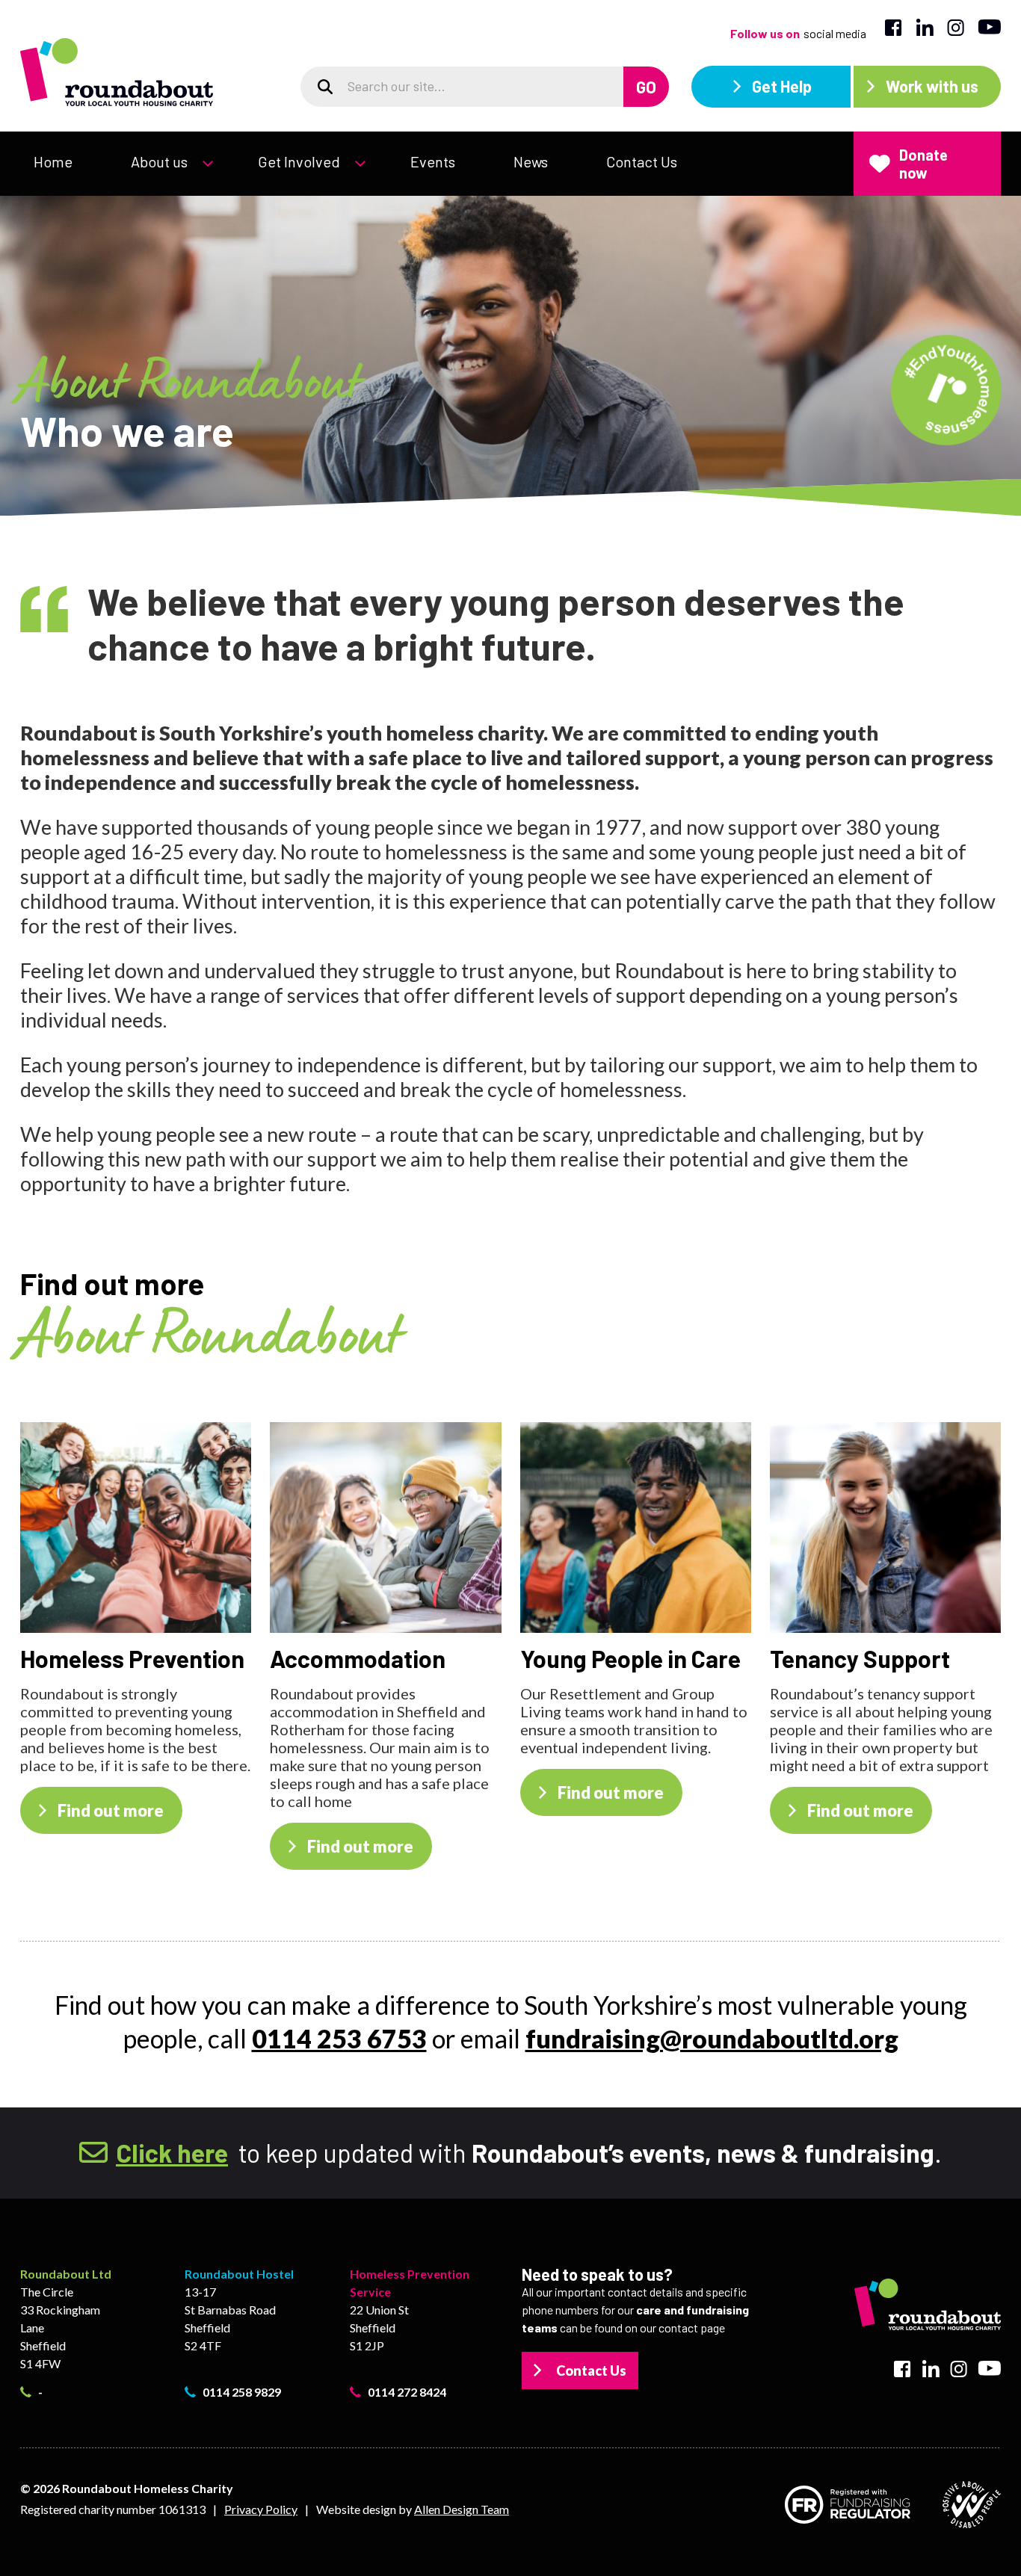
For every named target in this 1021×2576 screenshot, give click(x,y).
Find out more (111, 1810)
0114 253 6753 (339, 2038)
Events (433, 161)
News (531, 161)
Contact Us (642, 161)
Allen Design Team (462, 2509)
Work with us (932, 86)
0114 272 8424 (407, 2392)
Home (53, 161)
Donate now (923, 164)
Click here (172, 2153)
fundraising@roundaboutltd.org (712, 2038)
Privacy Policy (261, 2509)
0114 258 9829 (242, 2392)
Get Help (782, 86)
